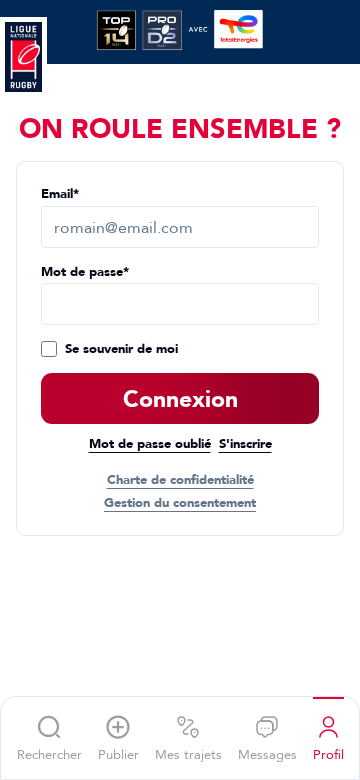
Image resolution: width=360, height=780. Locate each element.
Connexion (180, 398)
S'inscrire (245, 444)
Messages (267, 754)
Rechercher (49, 754)
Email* (60, 194)
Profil (328, 754)
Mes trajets (188, 754)
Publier (118, 754)
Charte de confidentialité (180, 480)
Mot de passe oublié (150, 444)
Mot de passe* (85, 272)
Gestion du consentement (180, 503)
